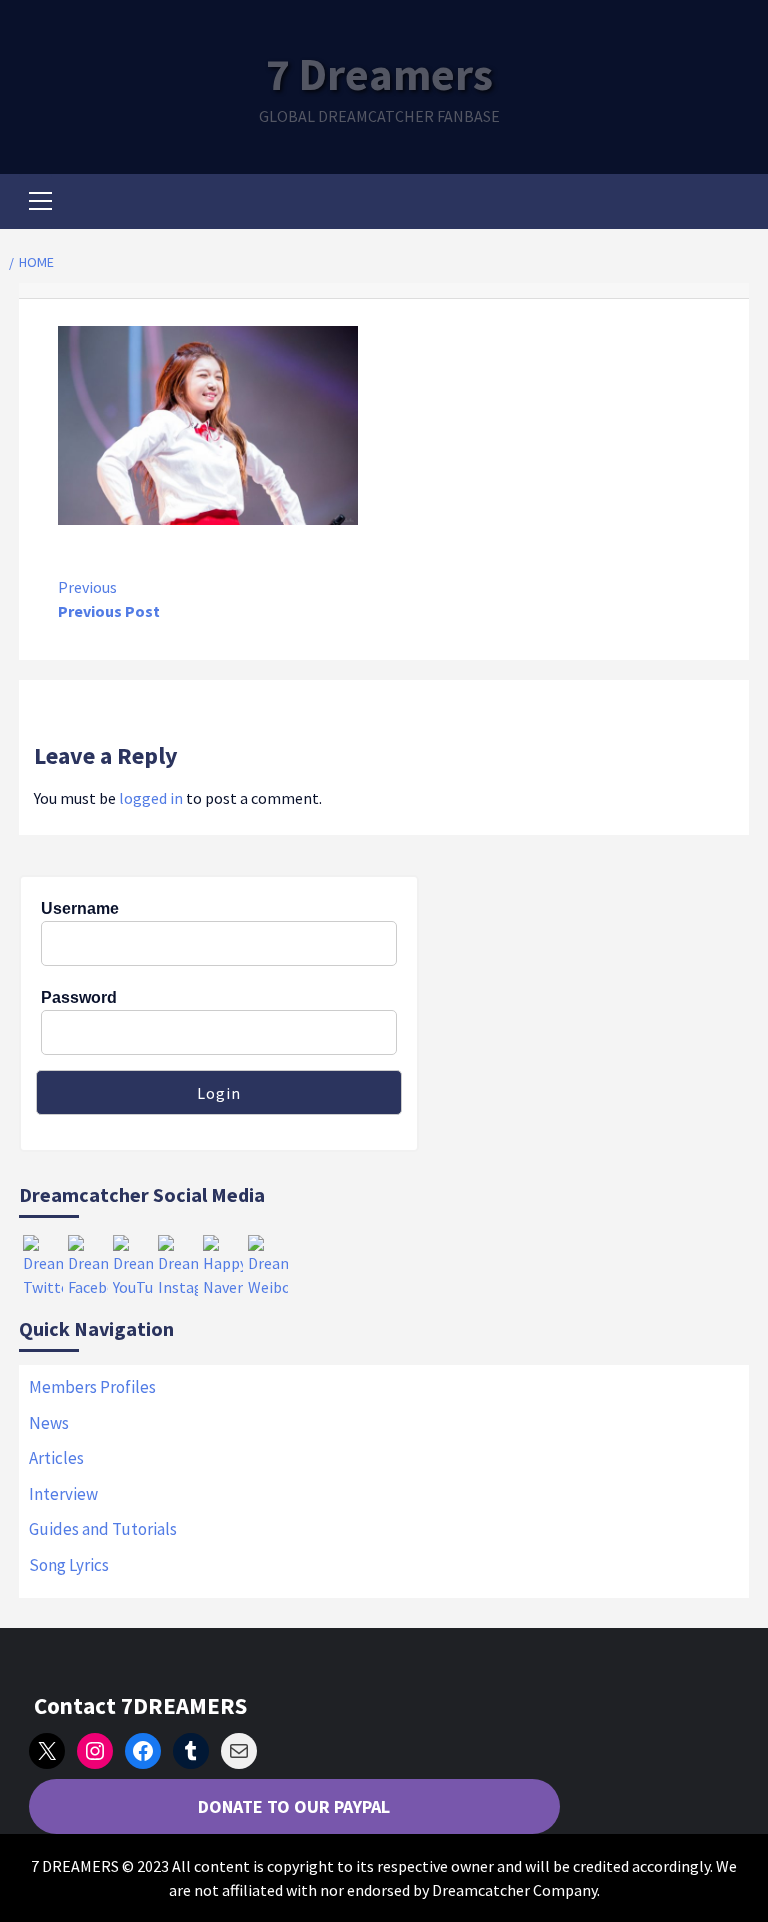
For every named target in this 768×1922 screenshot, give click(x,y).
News (49, 1423)
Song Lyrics (69, 1565)
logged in (151, 798)
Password (79, 997)
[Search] (726, 204)
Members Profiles (92, 1387)
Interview (63, 1494)
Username (80, 908)
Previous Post (109, 599)
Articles (56, 1458)
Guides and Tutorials (103, 1529)
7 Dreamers (379, 74)
